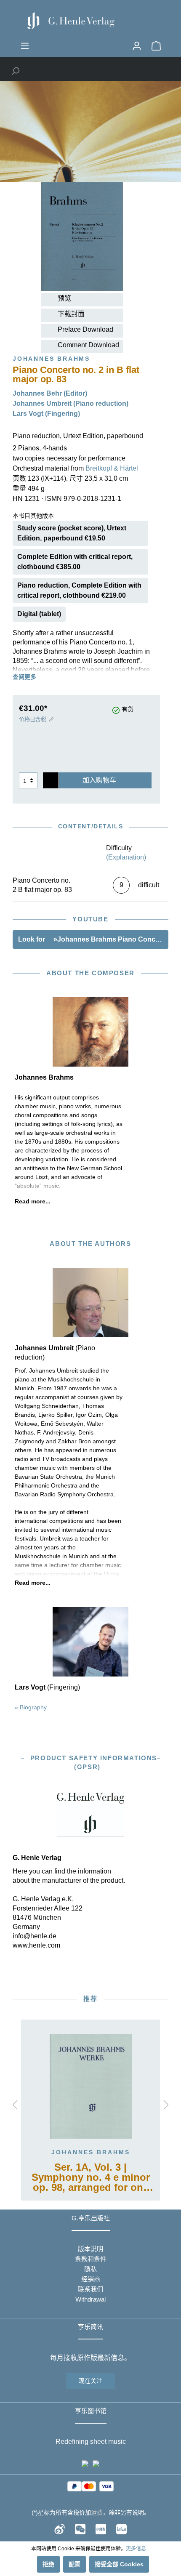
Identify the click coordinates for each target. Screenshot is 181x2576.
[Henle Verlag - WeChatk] (80, 2529)
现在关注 (90, 2381)
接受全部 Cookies (119, 2564)
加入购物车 (99, 780)
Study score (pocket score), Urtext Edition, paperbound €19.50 (72, 533)
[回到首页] (90, 21)
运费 (97, 2512)
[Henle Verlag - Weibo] (60, 2529)
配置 (75, 2564)
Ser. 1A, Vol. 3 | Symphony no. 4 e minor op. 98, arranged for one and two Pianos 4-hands (91, 2178)
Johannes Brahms (91, 2152)
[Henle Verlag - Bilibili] (121, 2529)
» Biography (31, 1707)
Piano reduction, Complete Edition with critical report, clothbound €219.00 (79, 590)
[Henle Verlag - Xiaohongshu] (101, 2529)
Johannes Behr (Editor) (50, 393)
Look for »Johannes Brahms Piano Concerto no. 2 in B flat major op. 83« (93, 939)
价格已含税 (33, 719)
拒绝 (48, 2564)
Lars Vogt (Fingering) (46, 414)
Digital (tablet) (39, 614)
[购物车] (156, 46)
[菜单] (25, 46)
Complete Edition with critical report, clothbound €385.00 (75, 562)
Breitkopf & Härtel (112, 468)
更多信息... (138, 2549)
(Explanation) (126, 857)
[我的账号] (137, 46)
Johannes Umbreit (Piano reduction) (71, 403)
